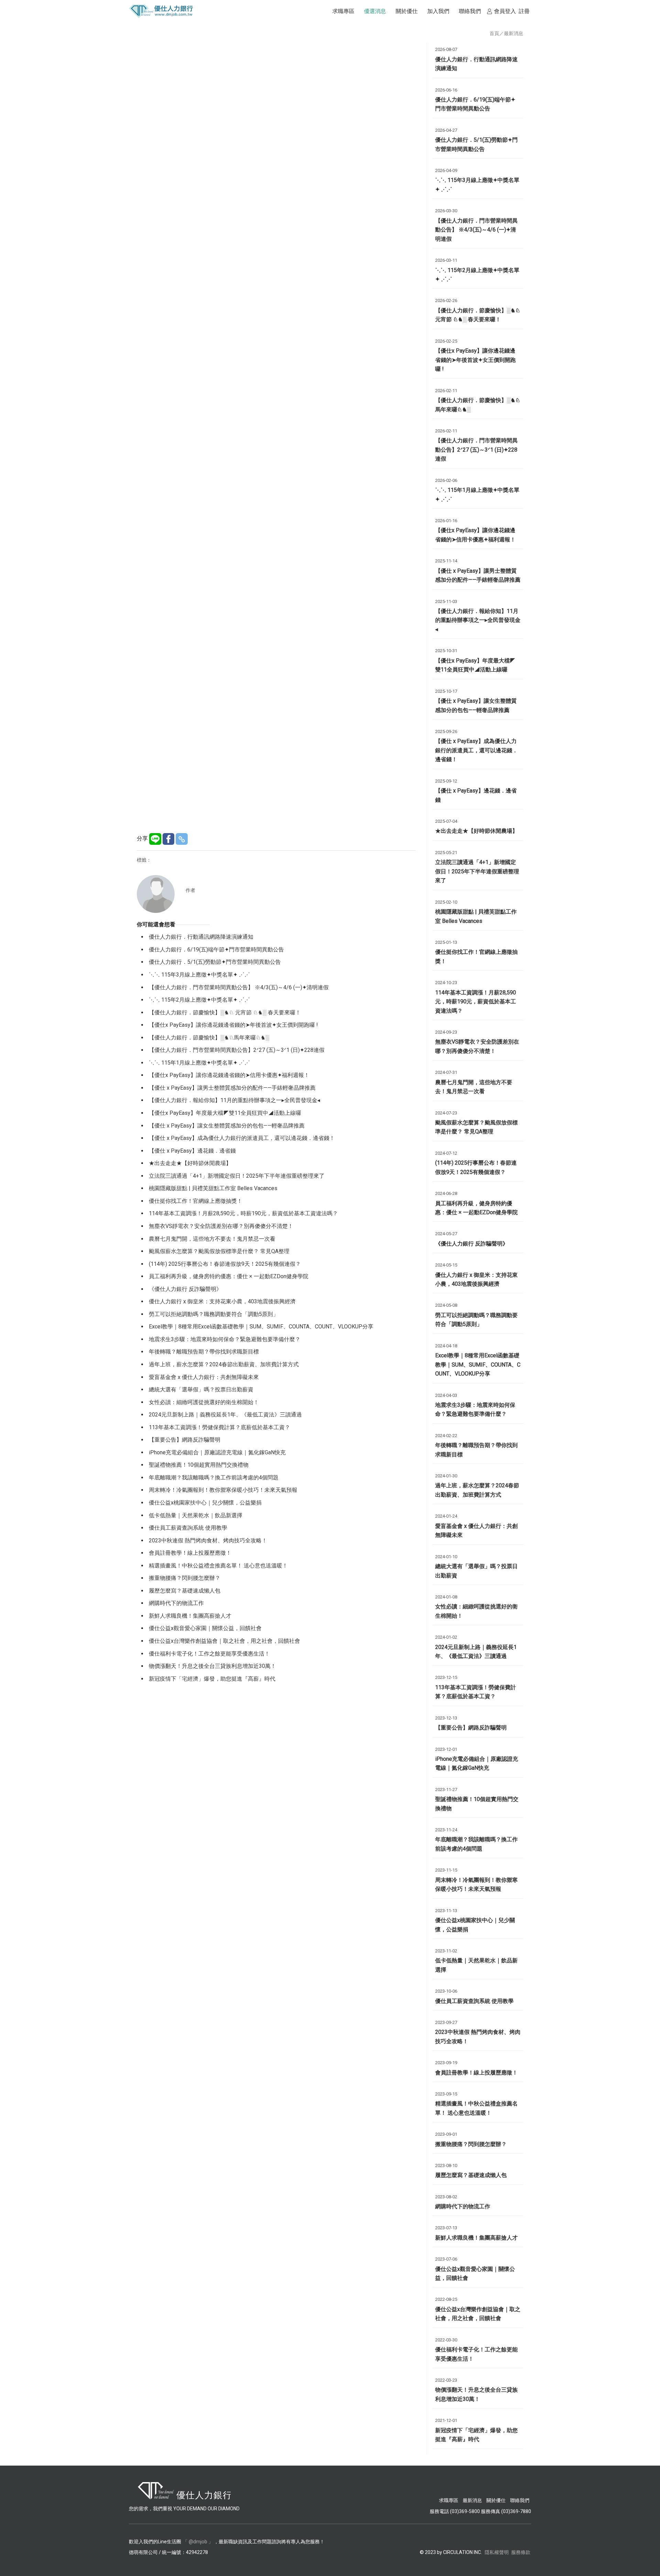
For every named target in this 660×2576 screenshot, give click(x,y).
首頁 (494, 33)
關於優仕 (496, 2500)
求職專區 (449, 2500)
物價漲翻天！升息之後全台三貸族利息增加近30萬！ (212, 1666)
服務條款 (521, 2552)
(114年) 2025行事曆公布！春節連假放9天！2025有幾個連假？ (225, 1264)
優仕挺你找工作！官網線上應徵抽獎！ (196, 1201)
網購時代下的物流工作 (176, 1603)
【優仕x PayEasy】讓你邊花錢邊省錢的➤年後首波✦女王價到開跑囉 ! (233, 1025)
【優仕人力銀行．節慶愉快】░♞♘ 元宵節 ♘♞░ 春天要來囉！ (225, 1012)
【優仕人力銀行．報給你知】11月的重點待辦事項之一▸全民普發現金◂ (234, 1100)
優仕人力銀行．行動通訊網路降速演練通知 (201, 937)
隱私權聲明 (497, 2552)
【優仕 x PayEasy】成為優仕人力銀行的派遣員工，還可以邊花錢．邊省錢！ (242, 1138)
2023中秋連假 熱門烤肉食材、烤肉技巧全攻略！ (208, 1540)
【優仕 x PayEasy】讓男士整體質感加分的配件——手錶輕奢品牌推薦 (232, 1088)
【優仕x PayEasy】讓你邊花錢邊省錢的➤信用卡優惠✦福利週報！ (229, 1075)
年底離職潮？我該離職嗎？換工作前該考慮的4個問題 (214, 1478)
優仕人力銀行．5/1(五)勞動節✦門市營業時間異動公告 (215, 962)
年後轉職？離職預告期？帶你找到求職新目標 (204, 1352)
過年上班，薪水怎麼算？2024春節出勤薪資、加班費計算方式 (224, 1364)
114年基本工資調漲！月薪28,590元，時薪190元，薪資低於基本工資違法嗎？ (243, 1213)
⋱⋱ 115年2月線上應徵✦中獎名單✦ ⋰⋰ (199, 1000)
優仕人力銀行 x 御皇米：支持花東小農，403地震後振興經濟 (222, 1301)
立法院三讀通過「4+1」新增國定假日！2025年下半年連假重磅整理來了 (237, 1176)
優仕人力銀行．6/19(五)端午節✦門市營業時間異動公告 (216, 950)
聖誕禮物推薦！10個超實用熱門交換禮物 (199, 1465)
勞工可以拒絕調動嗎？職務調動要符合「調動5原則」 (214, 1314)
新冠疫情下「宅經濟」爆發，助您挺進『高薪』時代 (212, 1679)
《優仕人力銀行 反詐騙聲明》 (185, 1289)
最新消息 (514, 33)
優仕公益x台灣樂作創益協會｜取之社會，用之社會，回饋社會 (224, 1641)
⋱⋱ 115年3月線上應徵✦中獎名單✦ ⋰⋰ (199, 975)
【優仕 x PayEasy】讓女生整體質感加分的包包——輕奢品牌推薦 (227, 1126)
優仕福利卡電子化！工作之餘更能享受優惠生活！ (209, 1654)
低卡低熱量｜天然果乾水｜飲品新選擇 (196, 1515)
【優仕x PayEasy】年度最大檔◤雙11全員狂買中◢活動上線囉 (225, 1113)
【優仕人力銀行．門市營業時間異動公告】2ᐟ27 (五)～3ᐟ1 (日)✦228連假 (237, 1050)
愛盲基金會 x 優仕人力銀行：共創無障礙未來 (204, 1377)
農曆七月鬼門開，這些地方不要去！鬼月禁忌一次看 (212, 1239)
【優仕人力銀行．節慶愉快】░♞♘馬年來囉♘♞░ (209, 1038)
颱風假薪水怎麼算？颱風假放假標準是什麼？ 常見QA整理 (219, 1251)
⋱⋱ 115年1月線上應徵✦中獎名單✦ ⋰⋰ (199, 1063)
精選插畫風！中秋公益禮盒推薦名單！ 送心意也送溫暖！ (218, 1566)
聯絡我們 (520, 2500)
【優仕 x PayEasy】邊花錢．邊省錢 (192, 1151)
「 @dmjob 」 (198, 2542)
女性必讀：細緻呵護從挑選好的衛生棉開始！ (204, 1402)
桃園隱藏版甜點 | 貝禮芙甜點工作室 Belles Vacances (213, 1188)
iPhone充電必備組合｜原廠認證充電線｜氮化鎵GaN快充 (217, 1452)
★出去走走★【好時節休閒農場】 (190, 1163)
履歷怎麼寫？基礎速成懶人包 (185, 1591)
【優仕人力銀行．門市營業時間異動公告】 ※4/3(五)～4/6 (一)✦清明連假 (239, 987)
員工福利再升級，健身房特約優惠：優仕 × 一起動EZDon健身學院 (229, 1276)
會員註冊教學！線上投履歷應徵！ (190, 1553)
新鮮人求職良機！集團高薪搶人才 (190, 1616)
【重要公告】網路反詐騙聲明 (185, 1440)
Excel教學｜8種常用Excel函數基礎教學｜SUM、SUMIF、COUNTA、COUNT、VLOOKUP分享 (261, 1327)
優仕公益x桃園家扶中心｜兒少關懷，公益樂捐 (205, 1503)
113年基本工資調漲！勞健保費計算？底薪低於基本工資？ (219, 1427)
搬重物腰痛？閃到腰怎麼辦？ (185, 1578)
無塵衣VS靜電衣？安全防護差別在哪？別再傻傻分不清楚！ (221, 1226)
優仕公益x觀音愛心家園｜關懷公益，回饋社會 (205, 1628)
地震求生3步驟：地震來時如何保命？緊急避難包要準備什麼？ (225, 1339)
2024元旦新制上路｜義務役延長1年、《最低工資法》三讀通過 (225, 1415)
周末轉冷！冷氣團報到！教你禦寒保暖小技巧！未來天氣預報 (223, 1490)
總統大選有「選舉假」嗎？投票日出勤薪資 (201, 1389)
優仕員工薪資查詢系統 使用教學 (188, 1528)
